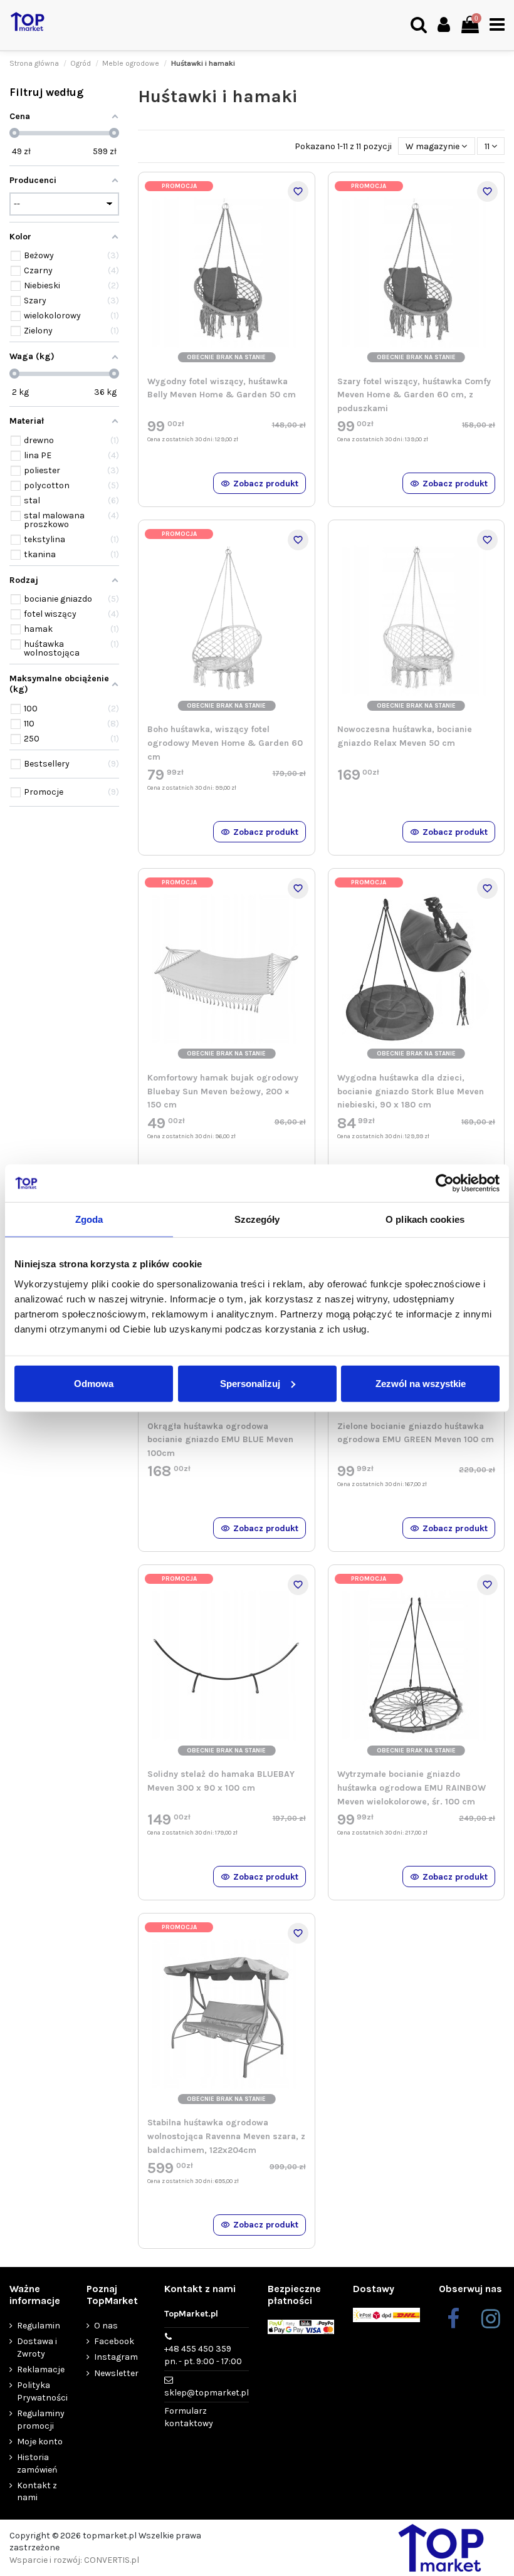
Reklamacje (41, 2369)
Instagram (116, 2357)
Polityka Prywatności (42, 2391)
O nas (106, 2326)
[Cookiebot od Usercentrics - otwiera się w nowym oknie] (445, 1183)
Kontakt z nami (37, 2492)
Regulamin (39, 2326)
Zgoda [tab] (89, 1219)
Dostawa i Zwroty (37, 2348)
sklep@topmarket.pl (207, 2393)
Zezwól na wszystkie (421, 1383)
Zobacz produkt (266, 484)
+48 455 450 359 (203, 2355)
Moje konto (40, 2442)
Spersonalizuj (250, 1383)
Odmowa (94, 1383)
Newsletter (116, 2373)
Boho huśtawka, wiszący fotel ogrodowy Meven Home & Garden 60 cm (225, 743)
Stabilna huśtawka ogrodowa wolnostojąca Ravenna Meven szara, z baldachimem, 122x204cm (226, 2136)
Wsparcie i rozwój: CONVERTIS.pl (74, 2560)
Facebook (114, 2341)
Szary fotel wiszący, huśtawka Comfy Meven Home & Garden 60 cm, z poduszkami (414, 395)
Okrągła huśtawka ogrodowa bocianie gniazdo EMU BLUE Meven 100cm (220, 1440)
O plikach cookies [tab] (425, 1219)
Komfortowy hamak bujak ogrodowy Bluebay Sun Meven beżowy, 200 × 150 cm (223, 1091)
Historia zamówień (37, 2463)
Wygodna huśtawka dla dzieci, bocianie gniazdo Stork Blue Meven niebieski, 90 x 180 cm (411, 1091)
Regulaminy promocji (41, 2420)
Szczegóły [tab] (257, 1219)
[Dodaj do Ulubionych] (298, 191)
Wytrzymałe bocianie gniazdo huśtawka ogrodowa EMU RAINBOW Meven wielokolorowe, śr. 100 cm (412, 1788)
